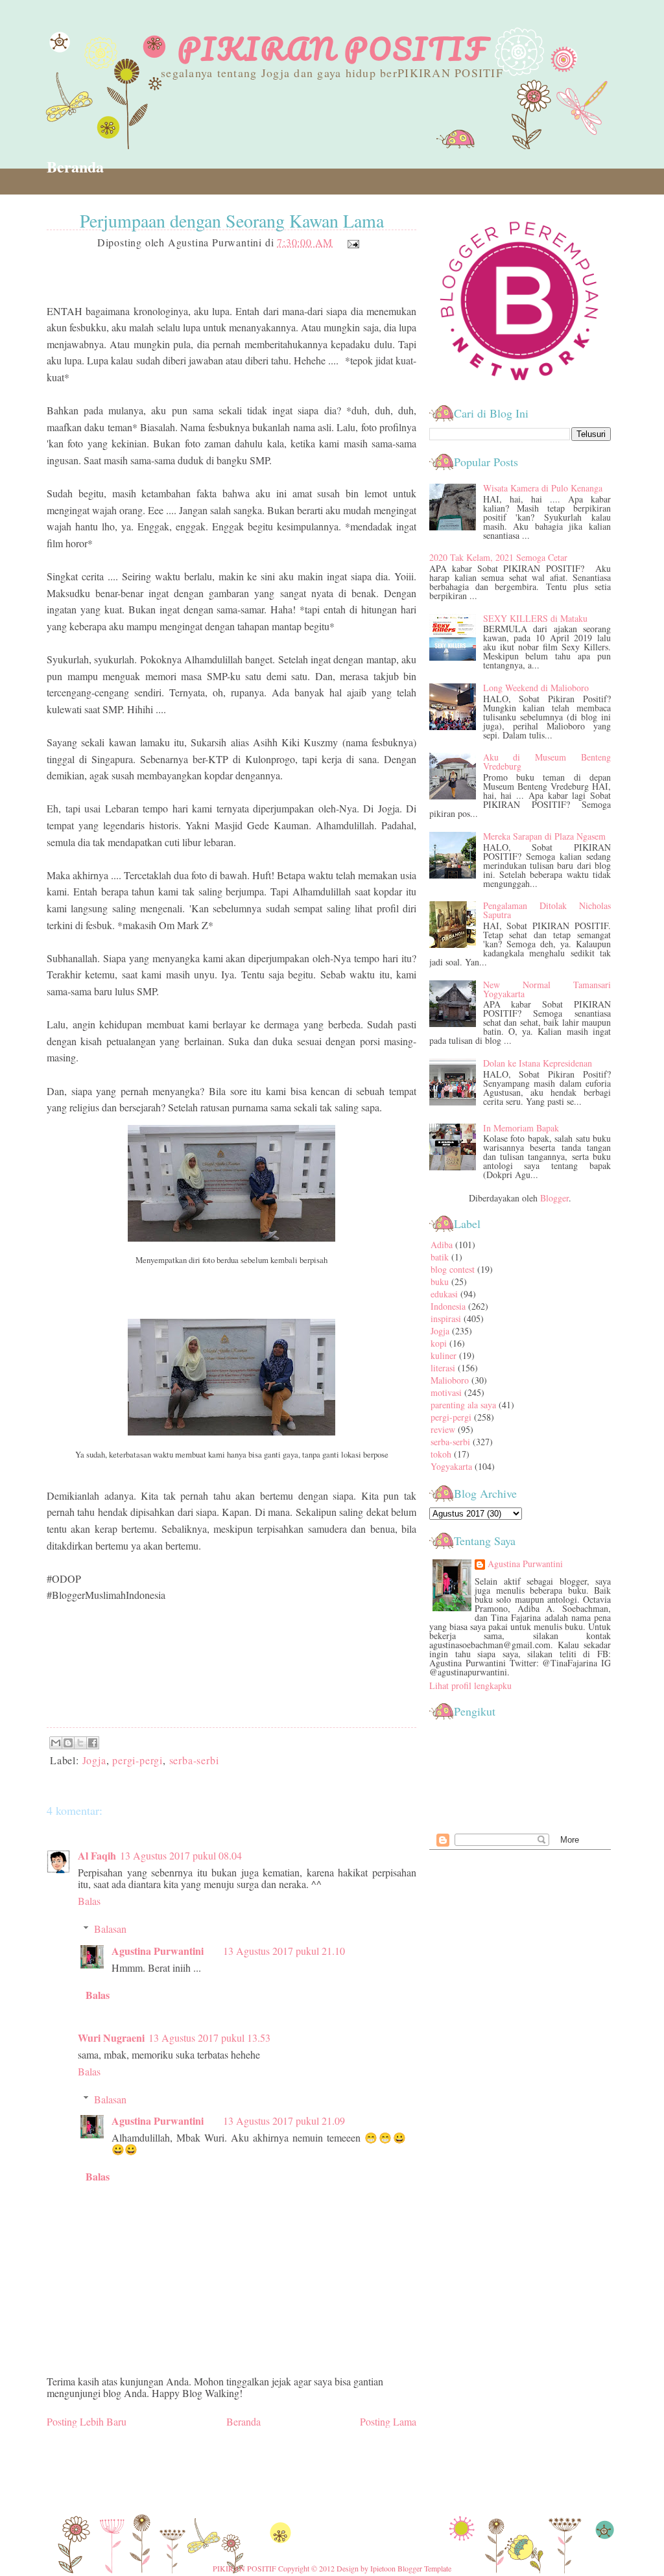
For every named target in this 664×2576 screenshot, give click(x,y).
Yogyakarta (451, 1466)
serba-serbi (194, 1760)
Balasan (110, 1929)
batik (440, 1257)
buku (440, 1282)
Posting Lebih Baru (87, 2421)
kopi (439, 1343)
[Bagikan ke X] (80, 1743)
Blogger (554, 1198)
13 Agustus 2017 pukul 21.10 (284, 1951)
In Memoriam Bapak (521, 1128)
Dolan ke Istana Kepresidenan (538, 1063)
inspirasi (446, 1318)
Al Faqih (97, 1855)
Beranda (75, 166)
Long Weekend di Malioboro (536, 688)
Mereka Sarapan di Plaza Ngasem (544, 836)
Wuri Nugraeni (111, 2038)
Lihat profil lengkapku (470, 1685)
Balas (89, 1901)
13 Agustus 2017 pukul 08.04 (181, 1855)
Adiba (442, 1245)
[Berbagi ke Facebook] (93, 1743)
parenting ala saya (463, 1405)
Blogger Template (424, 2568)
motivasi (446, 1392)
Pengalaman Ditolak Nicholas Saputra (547, 910)
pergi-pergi (137, 1760)
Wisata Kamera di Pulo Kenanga (543, 488)
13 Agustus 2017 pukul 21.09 (284, 2121)
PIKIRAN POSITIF (332, 49)
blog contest (453, 1269)
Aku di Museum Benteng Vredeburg (547, 762)
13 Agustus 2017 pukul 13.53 (209, 2038)
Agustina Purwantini (158, 1951)
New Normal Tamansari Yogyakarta (547, 989)
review (443, 1429)
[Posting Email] (351, 242)
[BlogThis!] (68, 1743)
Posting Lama (388, 2421)
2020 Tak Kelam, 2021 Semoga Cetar (498, 557)
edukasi (444, 1294)
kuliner (444, 1355)
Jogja (94, 1760)
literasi (443, 1368)
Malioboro (450, 1380)
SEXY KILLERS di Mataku (535, 618)
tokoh (441, 1454)
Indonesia (448, 1306)
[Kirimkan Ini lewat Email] (56, 1743)
